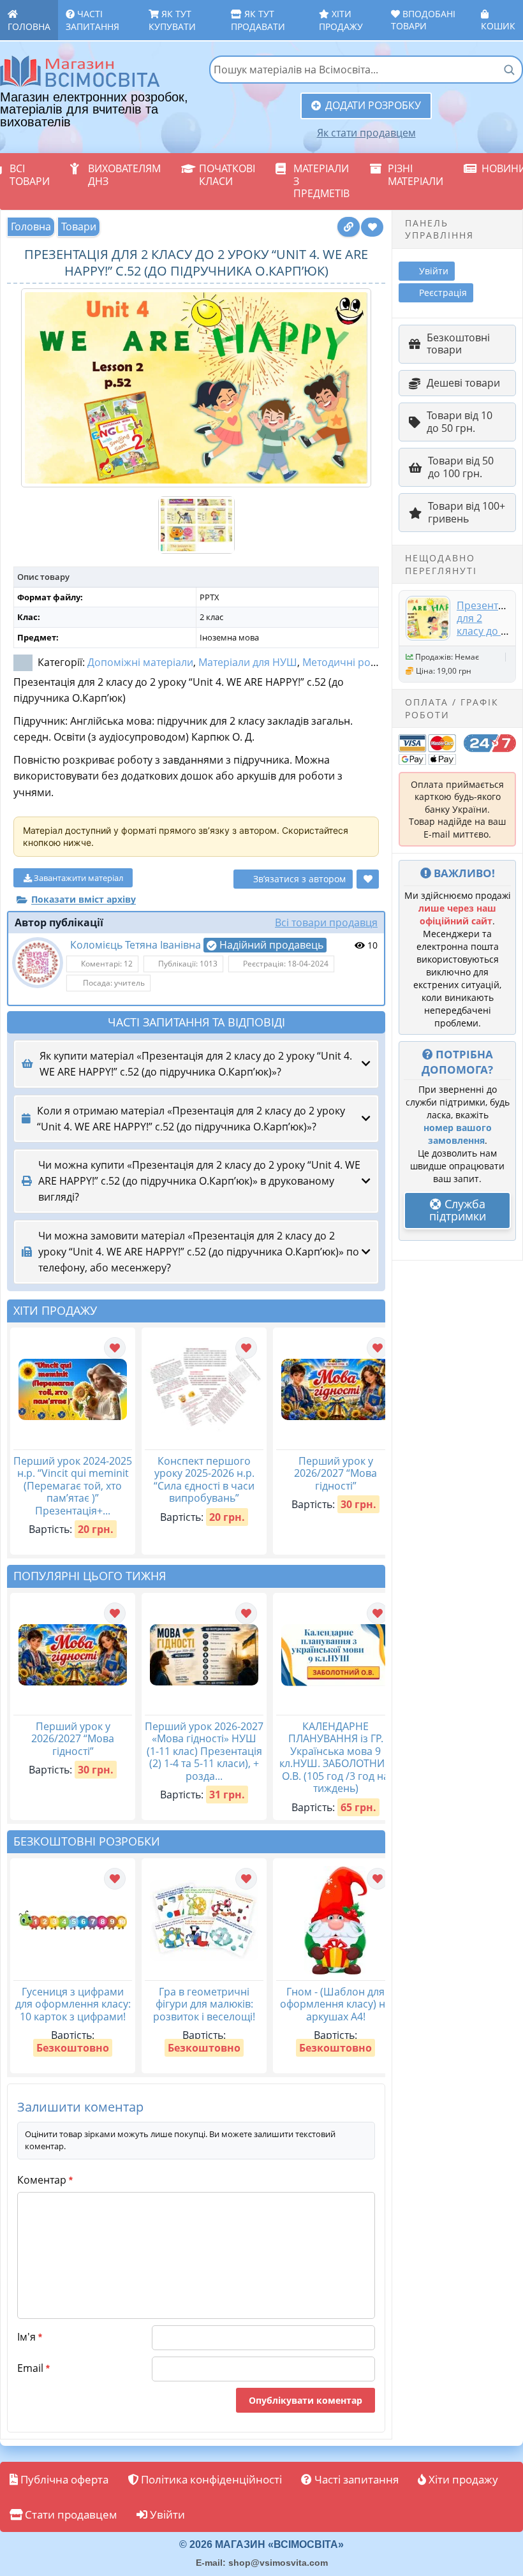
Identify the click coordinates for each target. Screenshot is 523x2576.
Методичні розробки (354, 662)
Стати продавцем (70, 2514)
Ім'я (30, 2337)
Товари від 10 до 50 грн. (460, 422)
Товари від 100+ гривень (467, 512)
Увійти (166, 2514)
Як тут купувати (172, 20)
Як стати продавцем (366, 133)
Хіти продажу (341, 20)
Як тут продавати (258, 20)
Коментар (45, 2180)
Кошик (498, 26)
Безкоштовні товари (458, 344)
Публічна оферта (63, 2479)
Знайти (509, 70)
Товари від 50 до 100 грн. (461, 467)
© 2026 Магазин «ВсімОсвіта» (261, 2544)
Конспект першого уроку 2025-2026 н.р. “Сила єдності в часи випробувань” (204, 1480)
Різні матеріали (416, 175)
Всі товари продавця (326, 922)
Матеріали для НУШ (248, 662)
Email (33, 2368)
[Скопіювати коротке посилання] (349, 227)
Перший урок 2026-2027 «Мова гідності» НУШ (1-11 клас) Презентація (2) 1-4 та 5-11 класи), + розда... (204, 1751)
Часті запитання (92, 20)
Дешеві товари (463, 383)
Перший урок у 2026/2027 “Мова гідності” (335, 1473)
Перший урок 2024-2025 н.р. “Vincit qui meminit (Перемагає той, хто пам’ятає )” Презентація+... (73, 1486)
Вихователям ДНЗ (124, 175)
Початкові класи (227, 175)
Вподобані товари (423, 20)
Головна (29, 26)
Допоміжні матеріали (140, 662)
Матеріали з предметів (321, 181)
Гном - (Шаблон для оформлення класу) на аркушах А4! (335, 2004)
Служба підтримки (458, 1210)
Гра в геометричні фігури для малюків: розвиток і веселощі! (204, 2004)
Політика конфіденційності (210, 2479)
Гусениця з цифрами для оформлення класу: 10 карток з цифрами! (73, 2004)
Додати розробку (373, 105)
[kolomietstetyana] (38, 963)
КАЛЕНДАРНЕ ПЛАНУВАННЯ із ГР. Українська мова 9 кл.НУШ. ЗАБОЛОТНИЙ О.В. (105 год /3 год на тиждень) (336, 1758)
